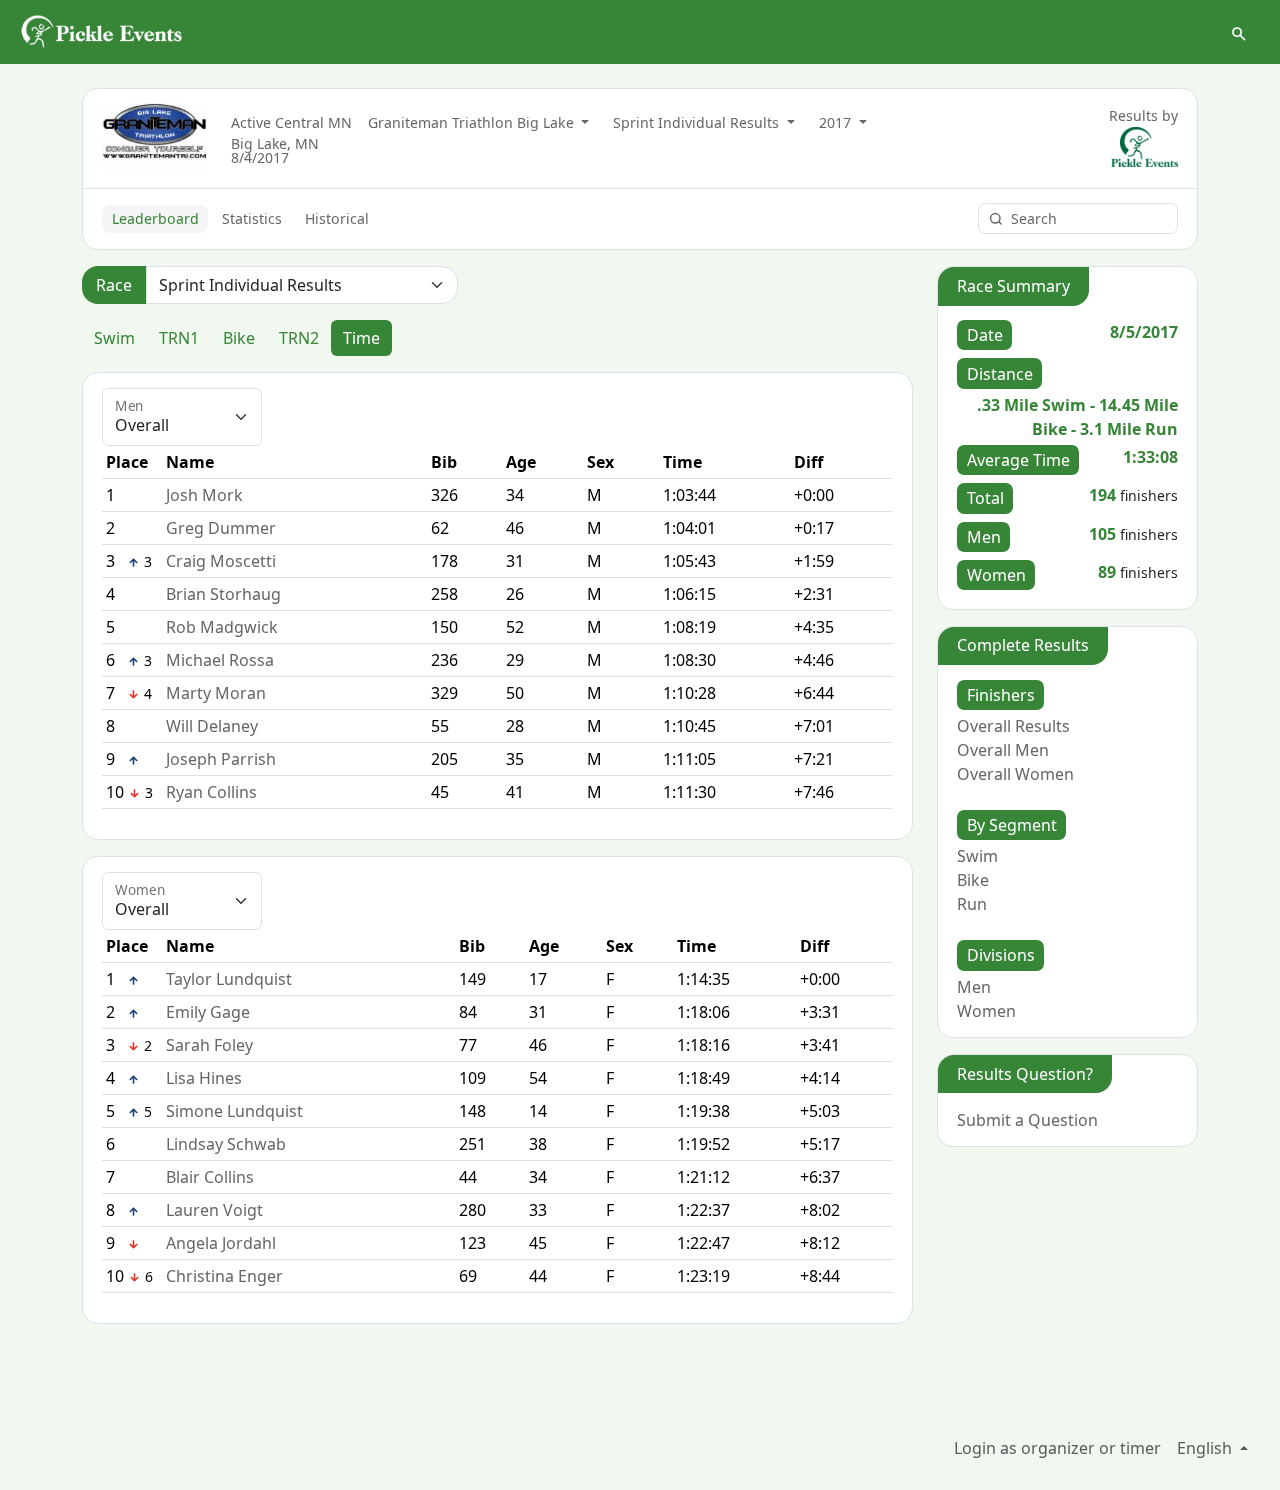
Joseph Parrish (221, 759)
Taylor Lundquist (229, 979)
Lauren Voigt (214, 1210)
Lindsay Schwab (226, 1144)
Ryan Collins (211, 792)
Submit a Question (1027, 1120)
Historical (337, 218)
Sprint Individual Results (698, 122)
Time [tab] (361, 338)
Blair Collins (210, 1177)
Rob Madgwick (222, 627)
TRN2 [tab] (299, 338)
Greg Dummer (221, 528)
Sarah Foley (209, 1045)
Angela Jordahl (221, 1243)
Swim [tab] (114, 338)
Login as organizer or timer (1057, 1448)
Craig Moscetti (221, 561)
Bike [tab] (239, 338)
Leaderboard (155, 218)
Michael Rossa (220, 660)
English (1206, 1448)
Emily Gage (208, 1012)
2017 (837, 122)
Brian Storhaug (223, 594)
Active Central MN (291, 122)
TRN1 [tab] (179, 338)
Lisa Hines (204, 1078)
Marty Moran (216, 693)
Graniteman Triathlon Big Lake (473, 122)
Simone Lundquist (234, 1111)
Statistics (252, 218)
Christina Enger (224, 1276)
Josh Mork (204, 495)
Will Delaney (212, 726)
